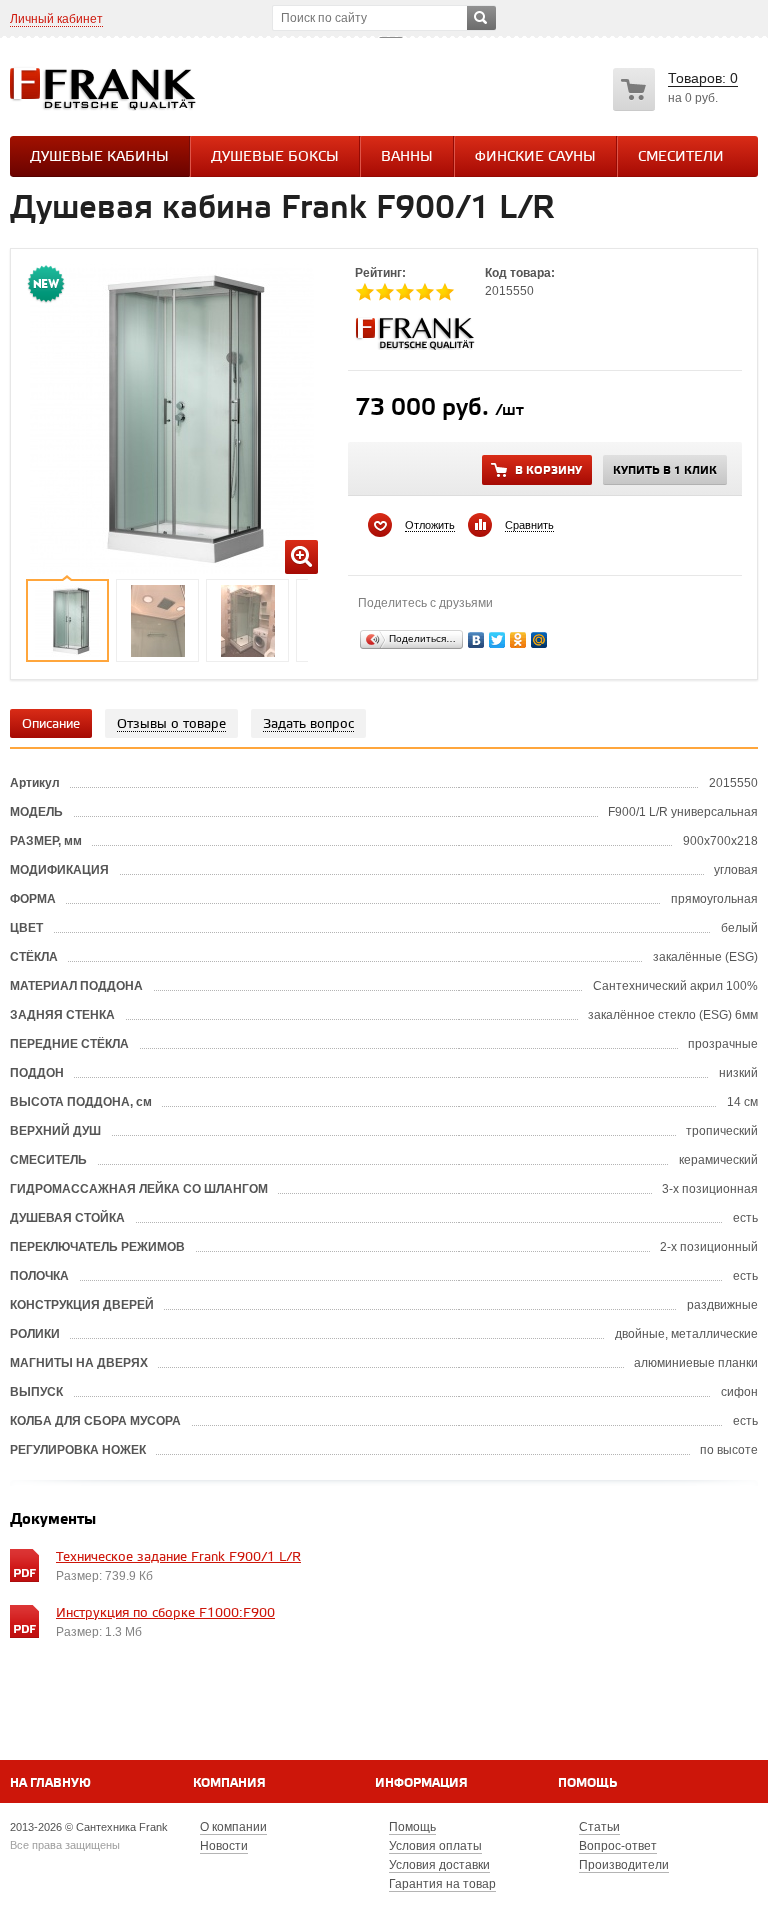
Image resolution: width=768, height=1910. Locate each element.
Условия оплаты (435, 1846)
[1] (365, 292)
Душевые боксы (275, 157)
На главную (50, 1783)
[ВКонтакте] (476, 640)
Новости (224, 1846)
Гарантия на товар (442, 1884)
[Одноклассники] (518, 640)
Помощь (587, 1783)
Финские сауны (535, 157)
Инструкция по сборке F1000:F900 (165, 1613)
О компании (233, 1827)
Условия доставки (439, 1865)
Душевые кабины (99, 157)
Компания (229, 1783)
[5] (445, 292)
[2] (385, 292)
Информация (421, 1783)
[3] (405, 292)
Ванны (407, 157)
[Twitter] (497, 640)
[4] (425, 292)
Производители (624, 1865)
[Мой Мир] (539, 640)
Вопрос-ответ (618, 1846)
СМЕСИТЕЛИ (681, 157)
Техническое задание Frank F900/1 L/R (178, 1557)
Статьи (599, 1827)
